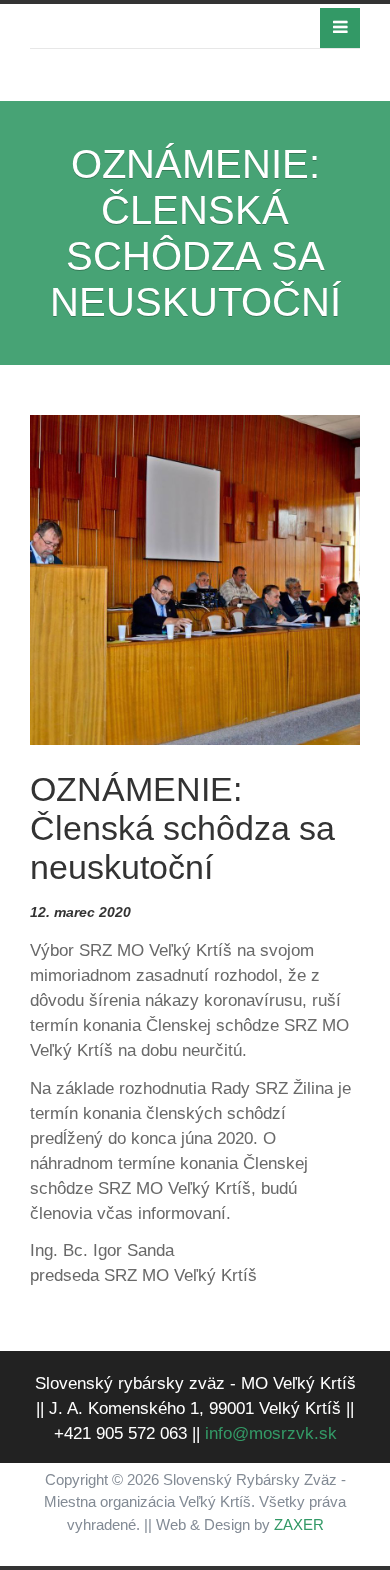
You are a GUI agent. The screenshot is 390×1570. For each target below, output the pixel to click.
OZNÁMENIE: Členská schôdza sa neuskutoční (182, 828)
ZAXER (299, 1524)
